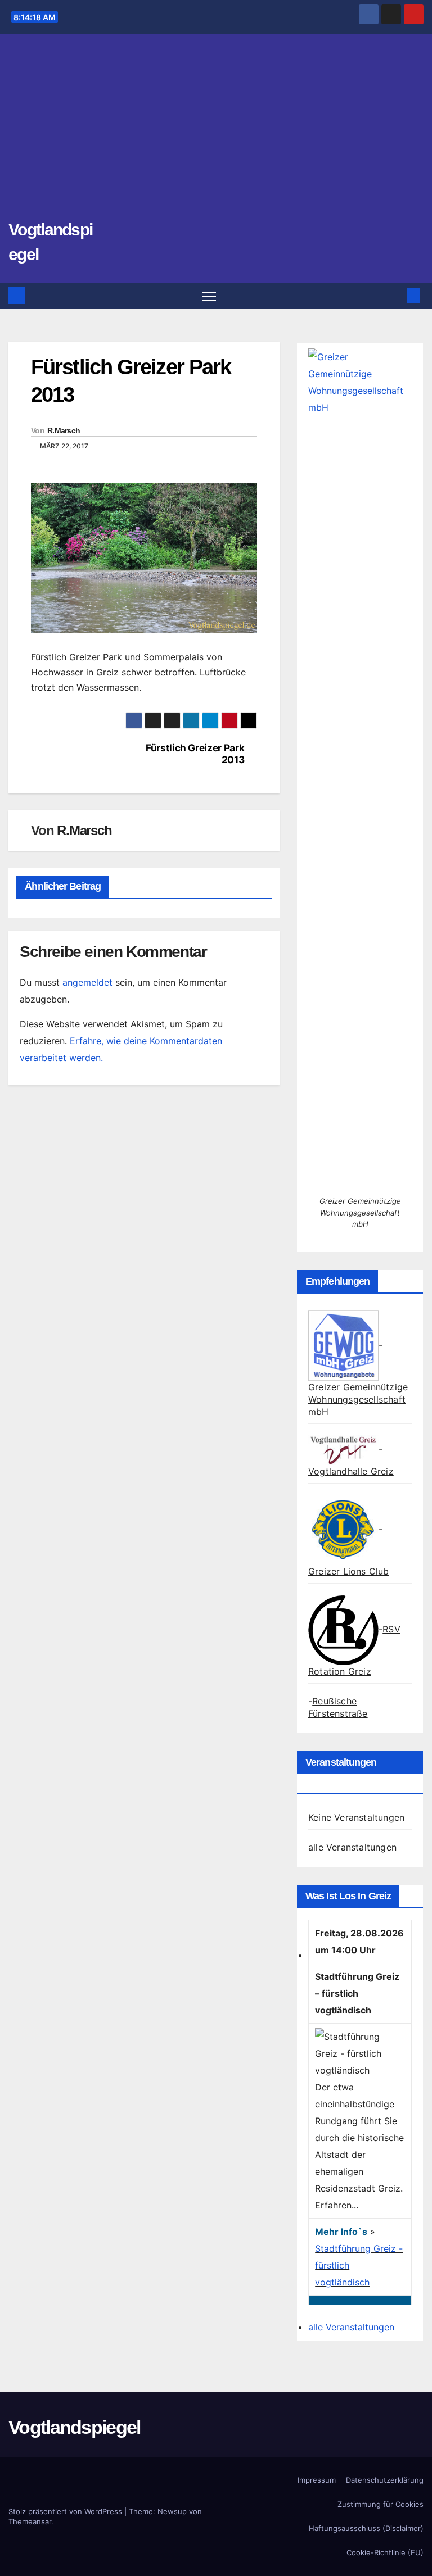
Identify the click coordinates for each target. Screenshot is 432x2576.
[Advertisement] (216, 132)
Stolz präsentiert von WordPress (66, 2511)
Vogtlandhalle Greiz (351, 1471)
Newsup (172, 2511)
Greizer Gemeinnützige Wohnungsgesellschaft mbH (358, 1399)
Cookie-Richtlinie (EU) (385, 2552)
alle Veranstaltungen (352, 1847)
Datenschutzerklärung (385, 2480)
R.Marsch (64, 430)
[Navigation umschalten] (209, 296)
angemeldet (87, 982)
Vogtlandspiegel (75, 2427)
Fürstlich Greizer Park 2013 (195, 754)
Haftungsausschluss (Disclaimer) (366, 2528)
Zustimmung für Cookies (381, 2504)
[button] (395, 296)
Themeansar (30, 2521)
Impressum (317, 2480)
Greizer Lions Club (349, 1571)
